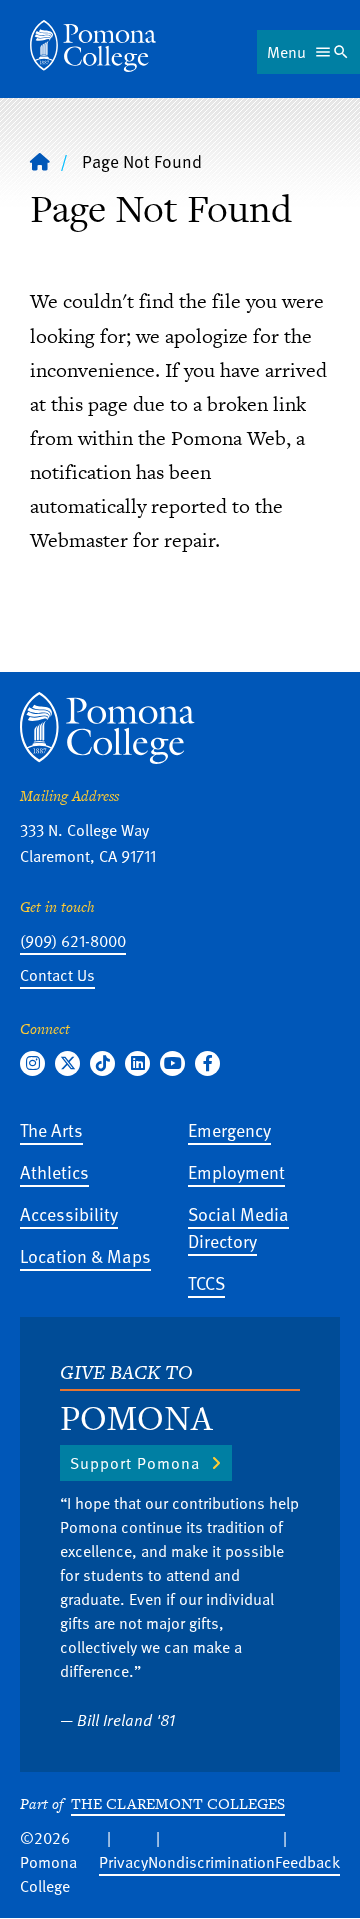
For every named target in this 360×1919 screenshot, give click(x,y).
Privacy (123, 1862)
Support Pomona (135, 1463)
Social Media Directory (238, 1227)
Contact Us (57, 975)
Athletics (54, 1171)
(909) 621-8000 (73, 941)
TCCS (206, 1282)
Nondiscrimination (211, 1862)
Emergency (229, 1129)
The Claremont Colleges (178, 1803)
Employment (236, 1171)
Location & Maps (85, 1255)
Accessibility (69, 1213)
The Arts (51, 1129)
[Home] (93, 46)
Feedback (307, 1862)
